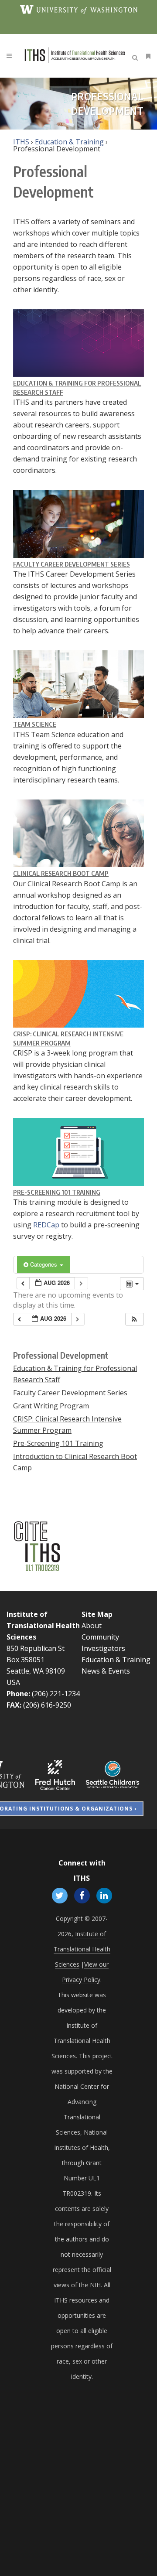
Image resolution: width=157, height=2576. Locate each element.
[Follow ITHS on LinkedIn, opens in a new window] (104, 1895)
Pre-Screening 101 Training (57, 1192)
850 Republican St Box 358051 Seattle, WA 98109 (36, 1660)
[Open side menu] (147, 56)
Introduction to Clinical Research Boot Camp (75, 1462)
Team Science (35, 724)
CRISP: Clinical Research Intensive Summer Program (67, 1425)
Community (100, 1637)
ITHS (21, 142)
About (92, 1626)
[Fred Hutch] (55, 1774)
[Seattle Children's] (113, 1774)
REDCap (46, 1225)
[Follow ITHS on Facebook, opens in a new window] (82, 1895)
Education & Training (69, 142)
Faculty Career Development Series (72, 564)
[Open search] (137, 56)
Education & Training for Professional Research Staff (75, 1374)
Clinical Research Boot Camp (61, 873)
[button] (134, 1319)
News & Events (106, 1671)
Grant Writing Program (51, 1406)
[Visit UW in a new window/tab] (79, 9)
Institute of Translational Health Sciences (43, 1626)
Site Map (97, 1614)
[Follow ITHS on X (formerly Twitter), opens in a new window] (60, 1895)
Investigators (103, 1648)
